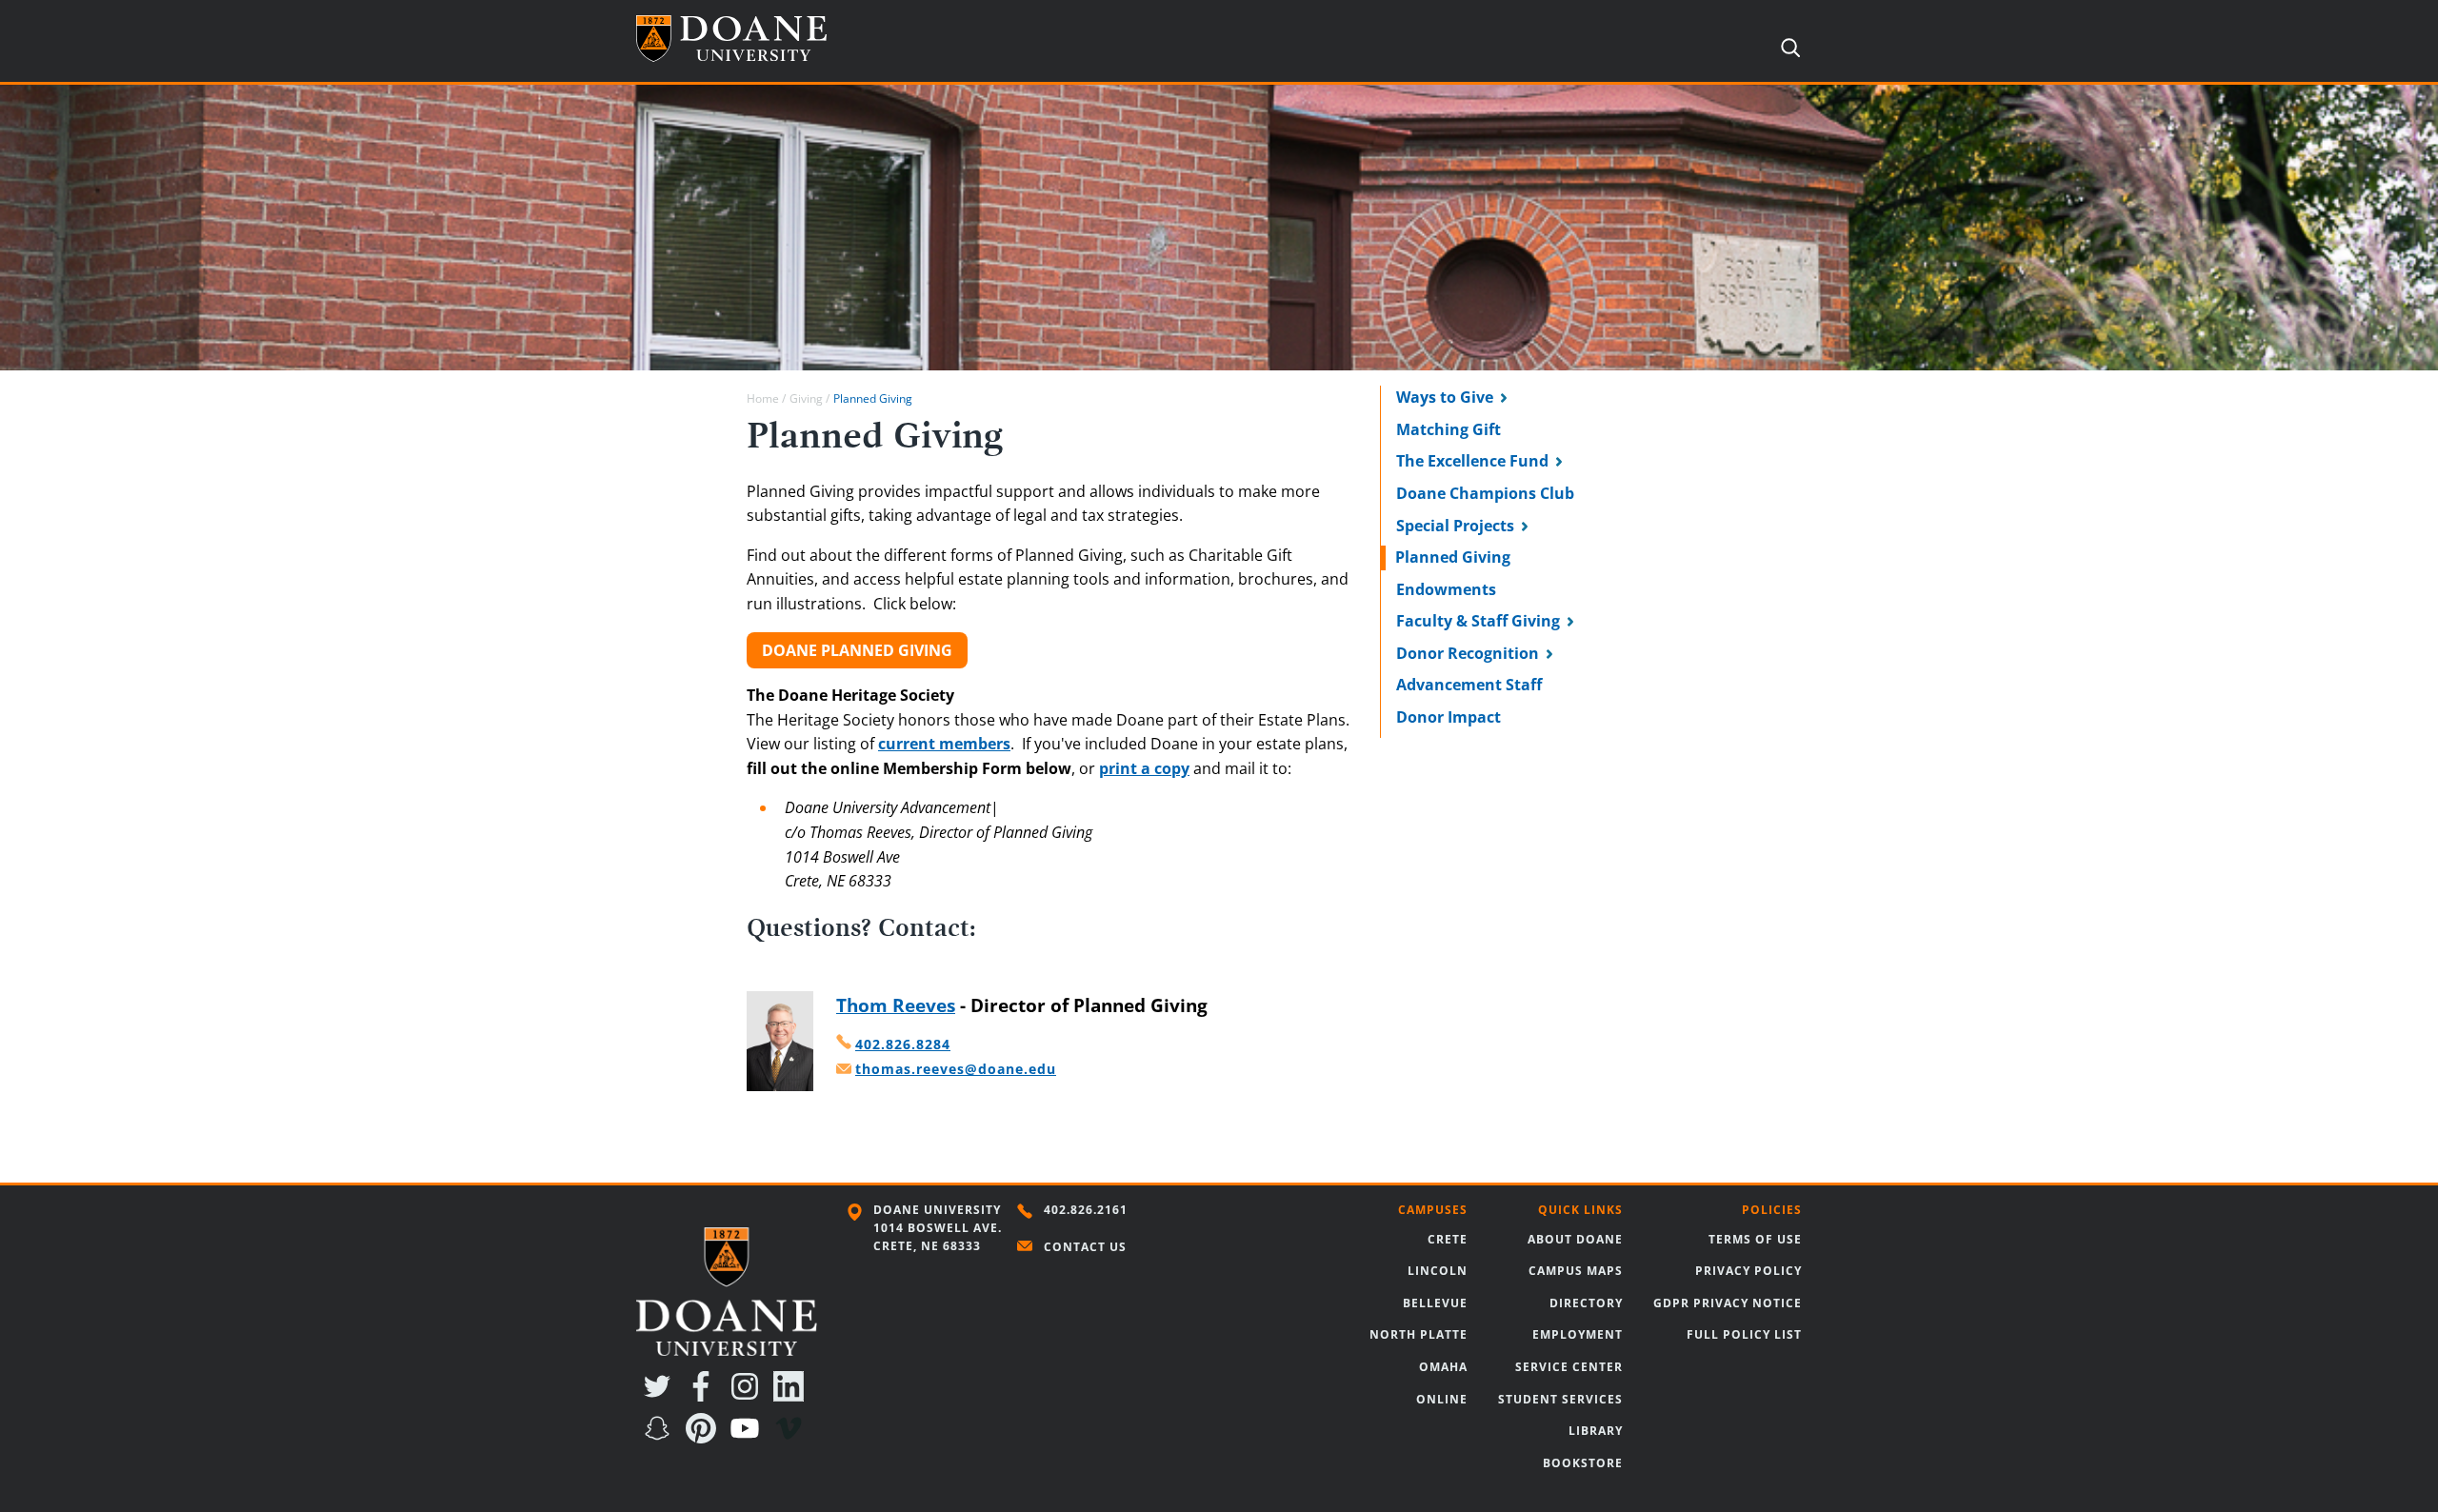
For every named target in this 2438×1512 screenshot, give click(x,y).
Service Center (1569, 1367)
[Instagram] (749, 1396)
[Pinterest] (705, 1438)
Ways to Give (1445, 397)
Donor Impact (1449, 717)
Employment (1578, 1334)
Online (1442, 1399)
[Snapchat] (661, 1438)
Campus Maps (1576, 1271)
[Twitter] (661, 1396)
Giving (806, 398)
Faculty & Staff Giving (1478, 621)
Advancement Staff (1469, 685)
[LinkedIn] (792, 1396)
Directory (1586, 1303)
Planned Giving (1453, 557)
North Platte (1419, 1334)
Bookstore (1583, 1463)
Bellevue (1435, 1303)
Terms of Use (1755, 1239)
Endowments (1446, 589)
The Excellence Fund (1472, 461)
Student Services (1560, 1399)
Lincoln (1438, 1271)
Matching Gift (1449, 429)
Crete (1448, 1239)
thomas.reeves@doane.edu (956, 1069)
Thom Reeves (896, 1005)
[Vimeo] (792, 1438)
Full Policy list (1744, 1334)
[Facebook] (705, 1396)
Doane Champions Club (1485, 493)
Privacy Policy (1749, 1271)
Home (763, 398)
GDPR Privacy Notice (1728, 1303)
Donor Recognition (1468, 653)
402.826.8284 (903, 1044)
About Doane (1575, 1239)
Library (1596, 1431)
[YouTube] (749, 1438)
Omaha (1443, 1367)
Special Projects (1455, 526)
